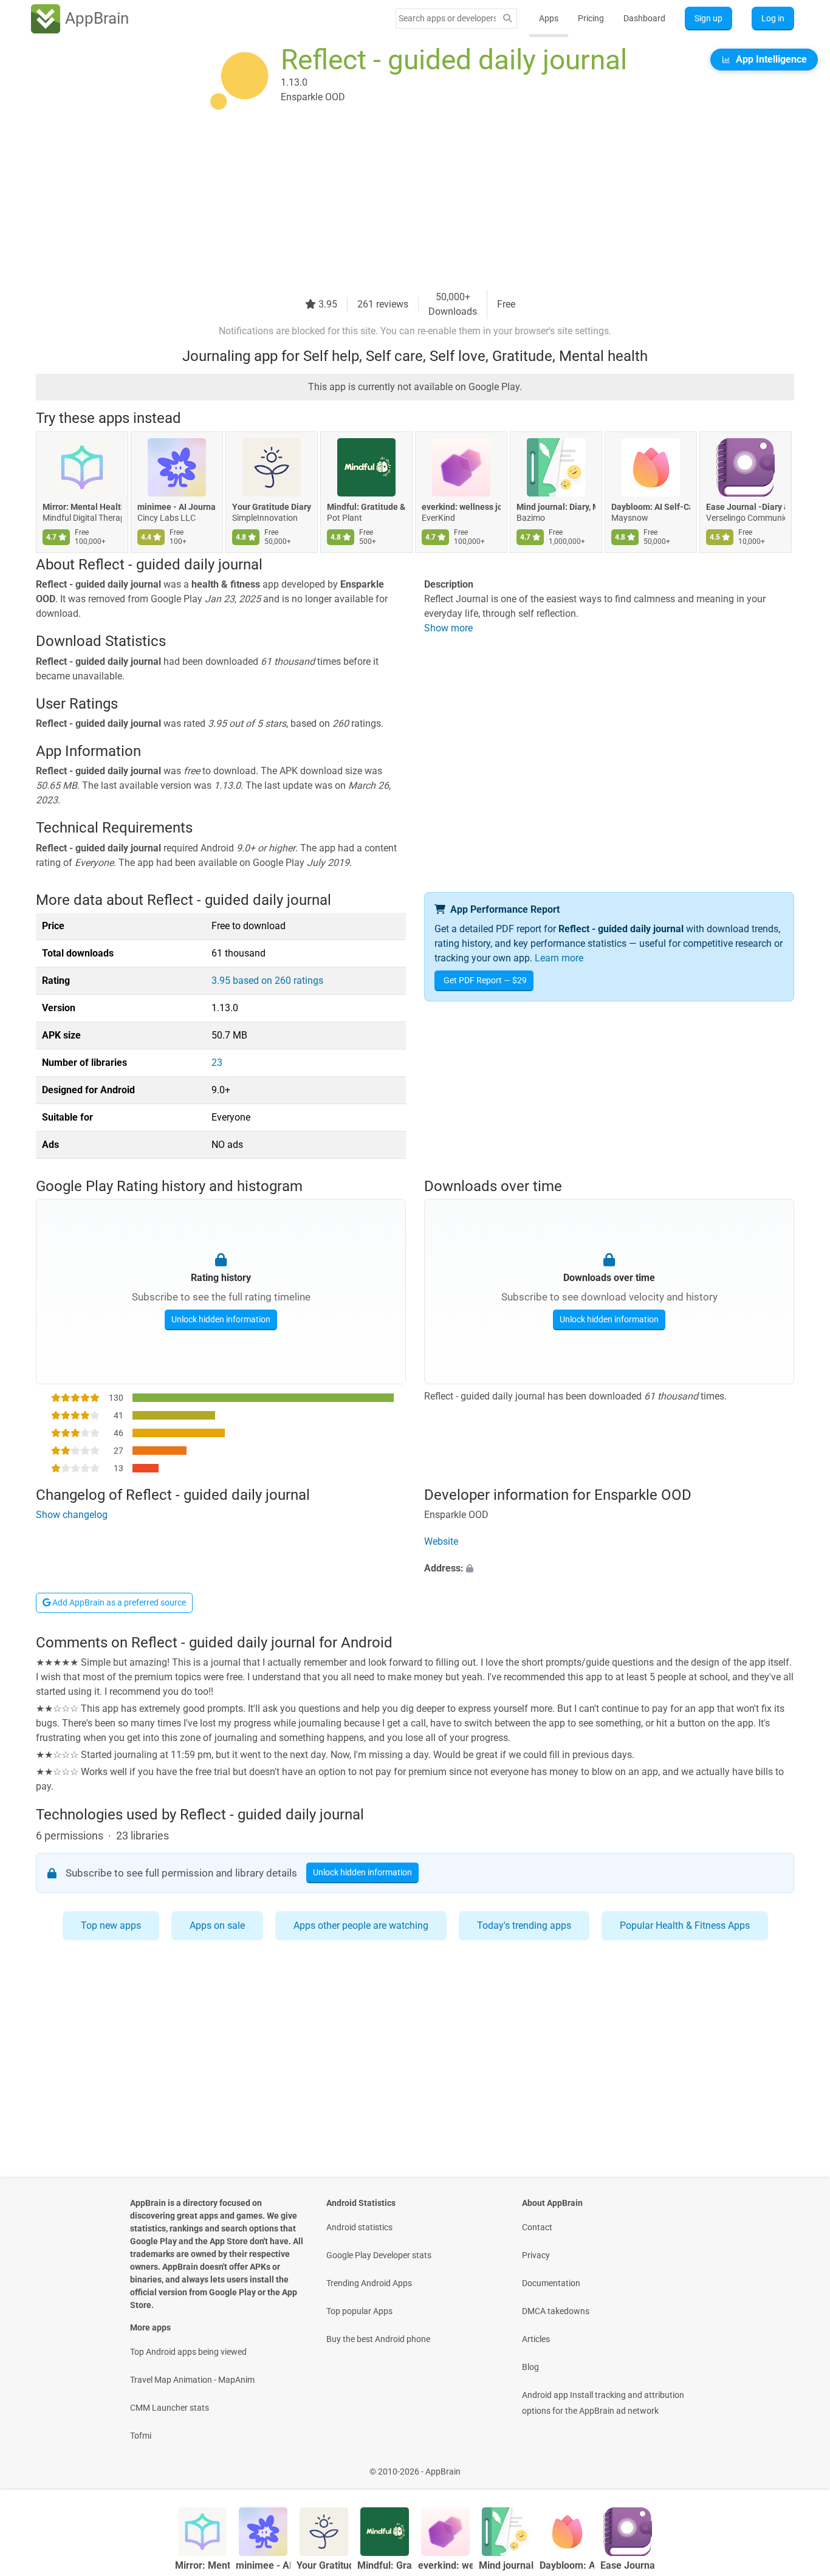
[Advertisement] (400, 205)
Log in (773, 18)
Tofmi (141, 2436)
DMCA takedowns (556, 2311)
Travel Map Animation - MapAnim (192, 2380)
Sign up (708, 18)
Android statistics (359, 2227)
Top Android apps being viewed (188, 2352)
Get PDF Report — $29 (485, 980)
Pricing (591, 18)
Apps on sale (217, 1925)
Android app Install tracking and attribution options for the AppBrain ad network (603, 2403)
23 (217, 1063)
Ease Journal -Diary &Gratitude (746, 507)
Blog (530, 2367)
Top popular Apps (359, 2311)
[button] (609, 1568)
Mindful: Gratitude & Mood (366, 507)
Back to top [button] (800, 2465)
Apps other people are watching (361, 1925)
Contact (537, 2227)
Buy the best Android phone (378, 2339)
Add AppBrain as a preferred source (118, 1602)
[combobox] (447, 18)
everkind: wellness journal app (461, 507)
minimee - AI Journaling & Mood (177, 507)
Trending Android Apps (369, 2283)
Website (441, 1541)
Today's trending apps (524, 1925)
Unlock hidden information (221, 1319)
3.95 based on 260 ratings (267, 981)
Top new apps (111, 1925)
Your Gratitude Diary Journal (272, 507)
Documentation (551, 2283)
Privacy (536, 2255)
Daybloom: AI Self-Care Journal (651, 507)
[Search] (507, 19)
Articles (536, 2339)
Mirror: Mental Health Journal (82, 507)
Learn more (559, 958)
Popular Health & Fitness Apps (685, 1925)
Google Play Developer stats (379, 2255)
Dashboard (644, 18)
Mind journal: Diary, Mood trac (556, 507)
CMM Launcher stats (170, 2408)
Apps (549, 18)
